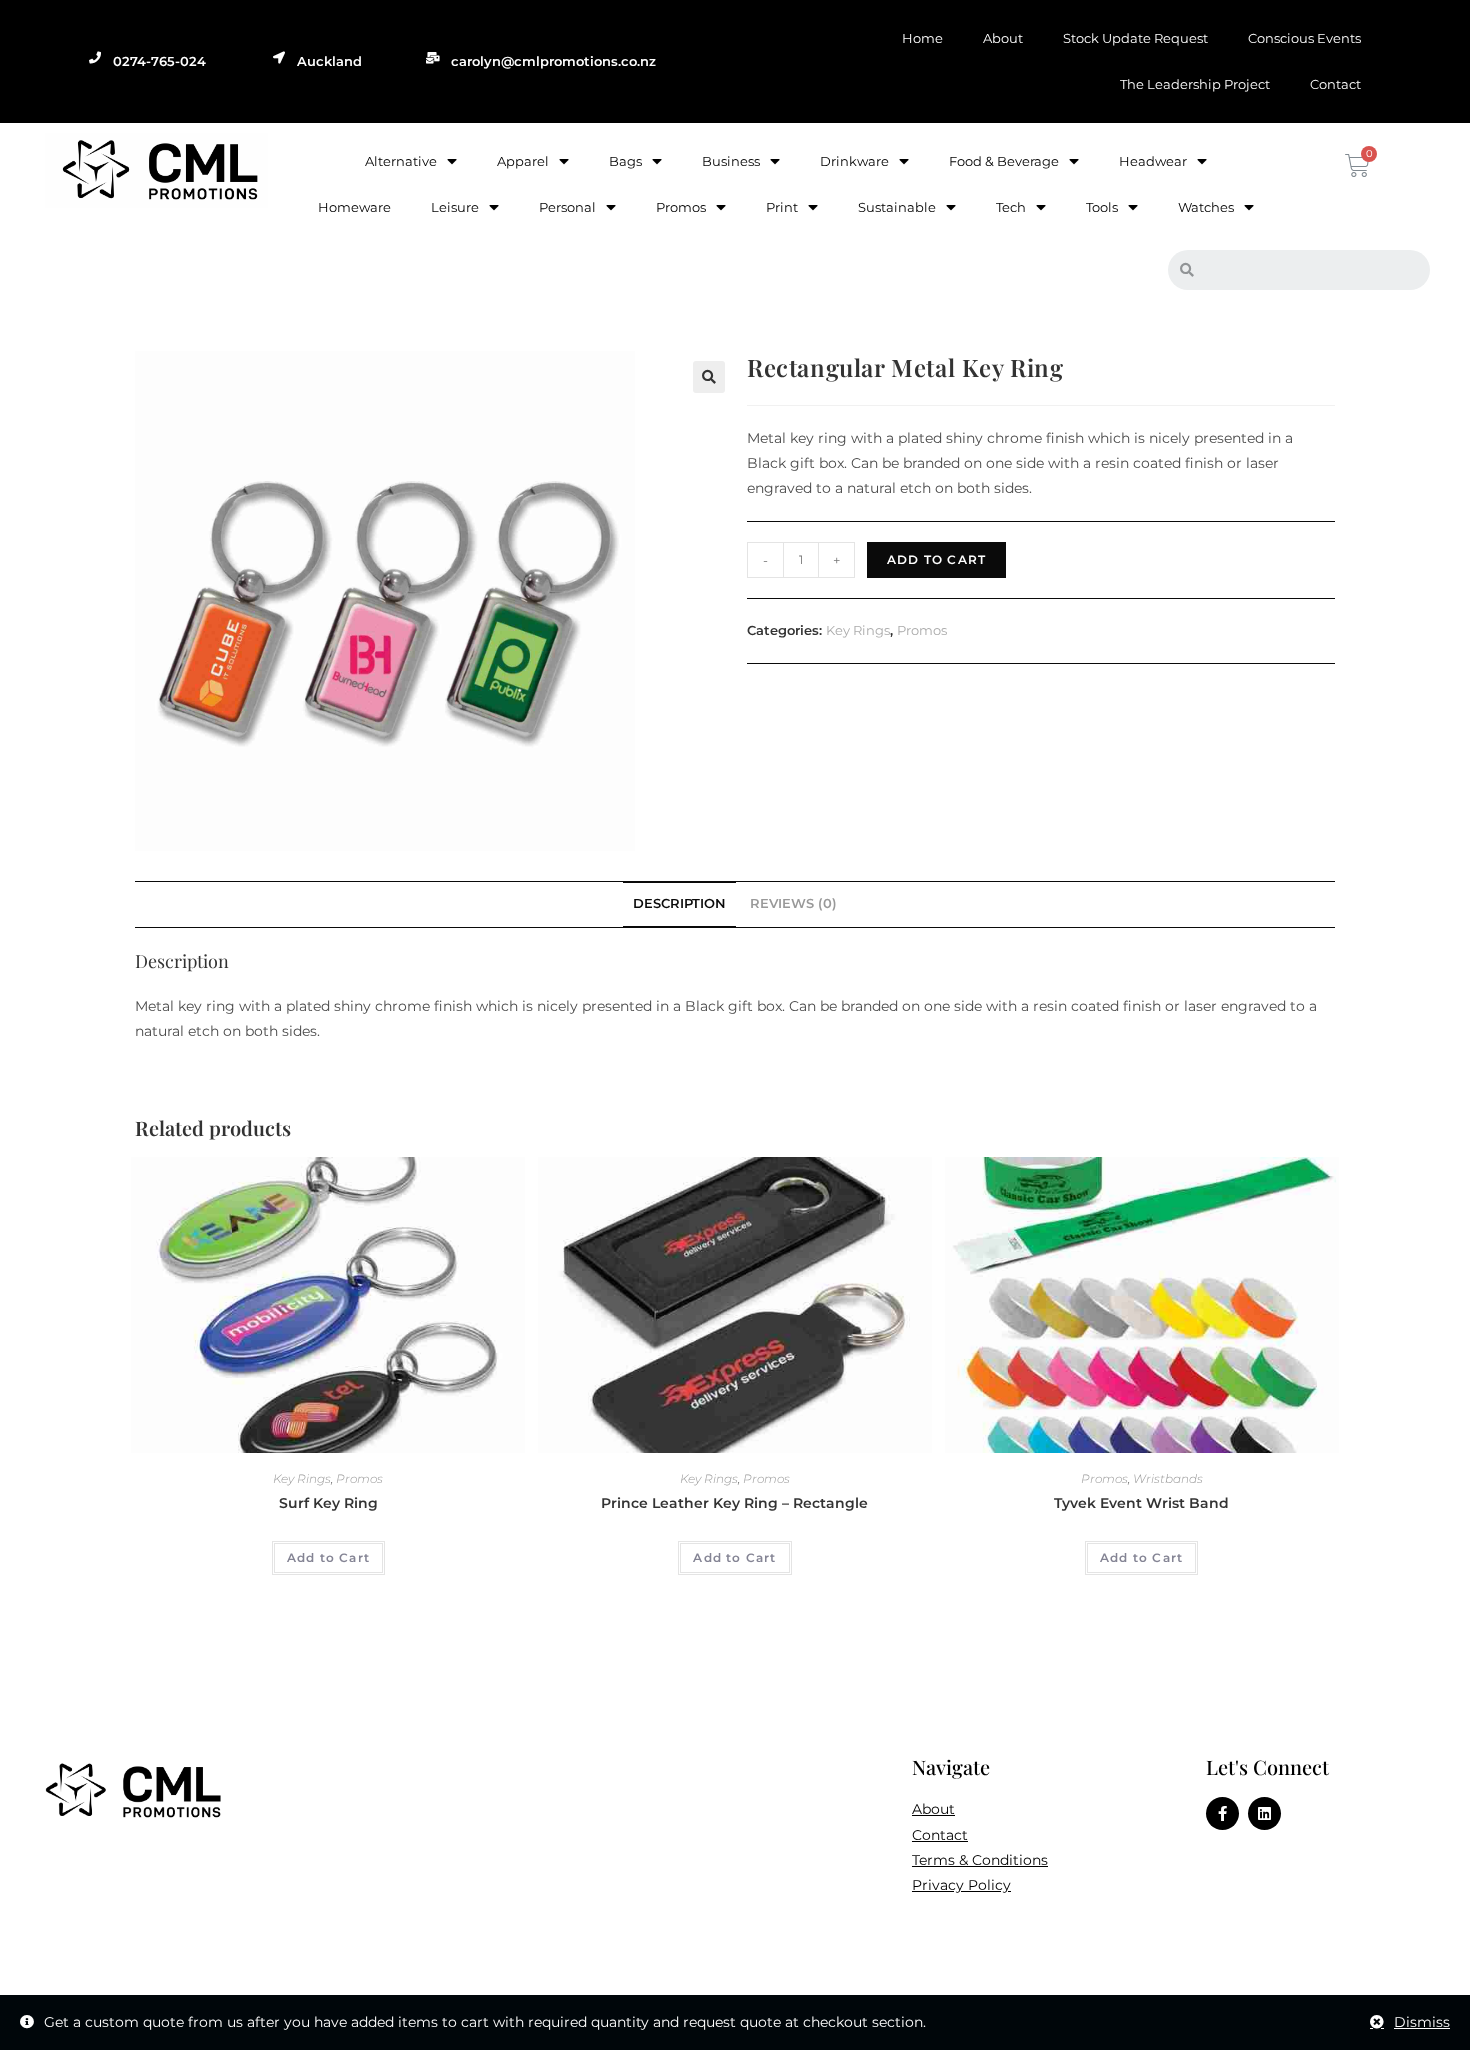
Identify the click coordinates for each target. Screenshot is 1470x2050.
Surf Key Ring (328, 1503)
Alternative (401, 161)
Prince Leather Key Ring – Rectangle (734, 1503)
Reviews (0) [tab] (793, 903)
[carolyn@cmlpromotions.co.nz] (433, 58)
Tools (1102, 207)
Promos (681, 207)
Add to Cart (936, 559)
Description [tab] (679, 903)
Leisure (455, 207)
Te (919, 1860)
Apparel (523, 161)
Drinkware (854, 161)
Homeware (354, 207)
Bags (625, 161)
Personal (567, 207)
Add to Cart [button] (328, 1557)
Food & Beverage (1004, 161)
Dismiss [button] (1422, 2022)
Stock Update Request (1135, 38)
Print (782, 207)
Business (731, 161)
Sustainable (897, 207)
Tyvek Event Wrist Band (1141, 1503)
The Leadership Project (1195, 84)
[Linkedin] (1264, 1813)
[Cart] (1356, 165)
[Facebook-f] (1222, 1813)
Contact (1335, 84)
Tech (1011, 207)
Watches (1206, 207)
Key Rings (858, 630)
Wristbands (1168, 1478)
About (1003, 38)
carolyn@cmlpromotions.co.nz (553, 61)
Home (922, 38)
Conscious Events (1304, 38)
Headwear (1153, 161)
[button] (709, 377)
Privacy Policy (961, 1885)
